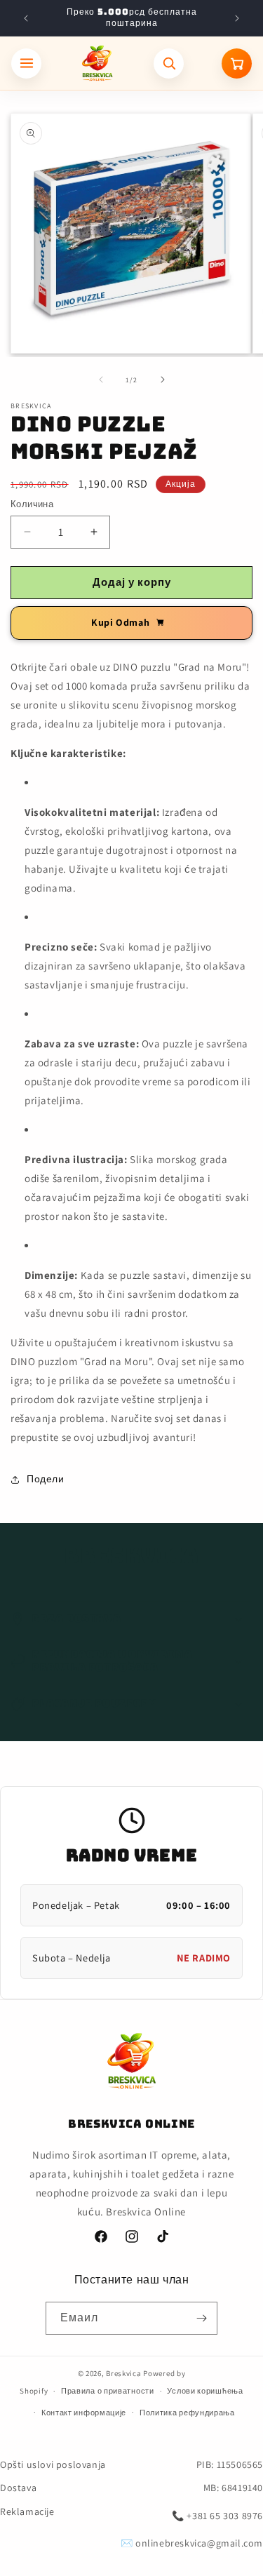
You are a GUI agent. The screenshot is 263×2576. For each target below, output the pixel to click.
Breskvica (123, 2373)
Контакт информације (84, 2413)
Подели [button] (46, 1479)
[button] (131, 1619)
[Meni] (26, 63)
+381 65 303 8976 (225, 2516)
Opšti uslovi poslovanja (53, 2464)
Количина (32, 504)
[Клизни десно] (163, 380)
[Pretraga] (169, 63)
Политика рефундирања (187, 2413)
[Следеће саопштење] (237, 18)
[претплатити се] (201, 2318)
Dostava (18, 2488)
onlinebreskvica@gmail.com (199, 2543)
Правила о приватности (108, 2391)
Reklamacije (27, 2511)
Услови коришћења (205, 2391)
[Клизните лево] (101, 380)
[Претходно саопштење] (26, 18)
